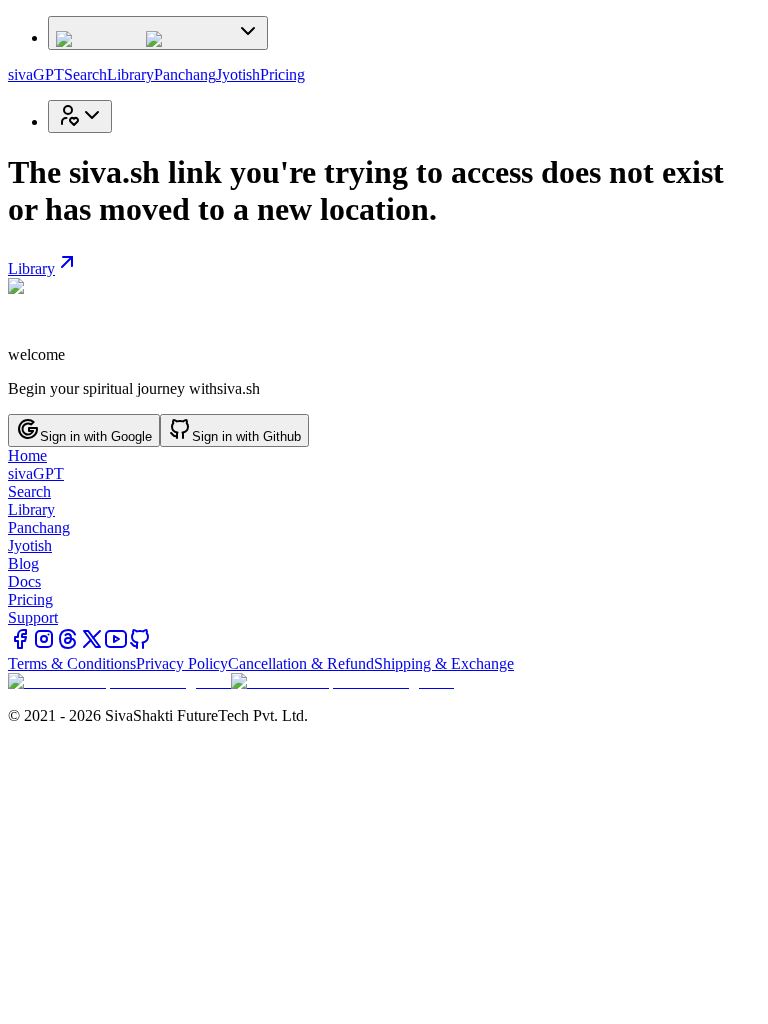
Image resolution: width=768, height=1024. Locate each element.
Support (33, 617)
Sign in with (96, 436)
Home (27, 455)
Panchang (185, 74)
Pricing (282, 74)
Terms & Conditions (72, 663)
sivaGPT (36, 74)
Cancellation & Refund (301, 663)
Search (85, 74)
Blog (23, 563)
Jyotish (238, 74)
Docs (24, 581)
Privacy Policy (182, 663)
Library (130, 74)
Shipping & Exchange (444, 663)
